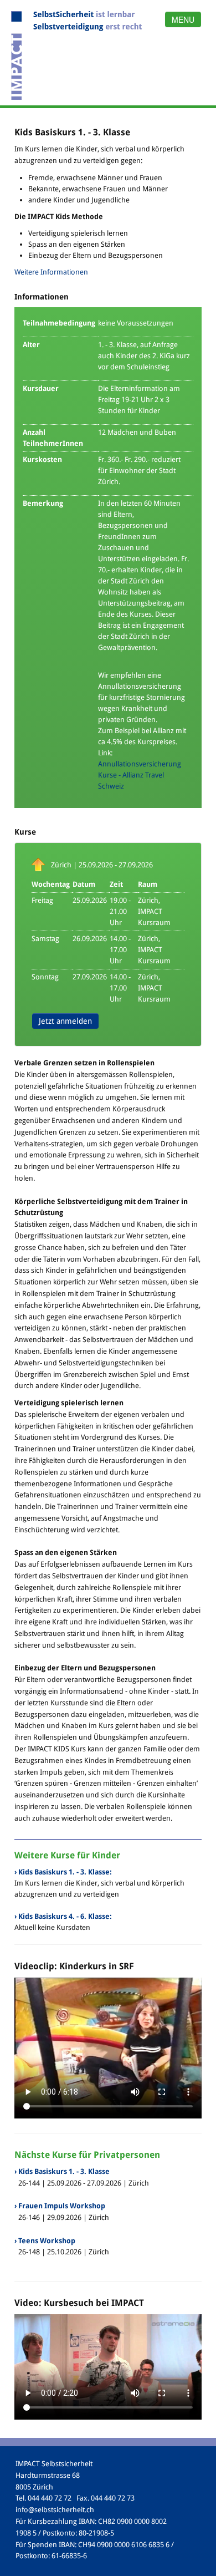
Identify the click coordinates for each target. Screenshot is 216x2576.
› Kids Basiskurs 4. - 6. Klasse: (63, 1916)
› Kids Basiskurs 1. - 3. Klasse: (63, 1872)
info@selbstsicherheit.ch (55, 2510)
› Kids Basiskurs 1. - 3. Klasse (62, 2171)
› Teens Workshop (45, 2241)
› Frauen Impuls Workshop (60, 2206)
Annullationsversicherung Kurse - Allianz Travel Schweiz (140, 775)
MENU (183, 19)
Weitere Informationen (51, 272)
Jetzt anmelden (65, 1021)
